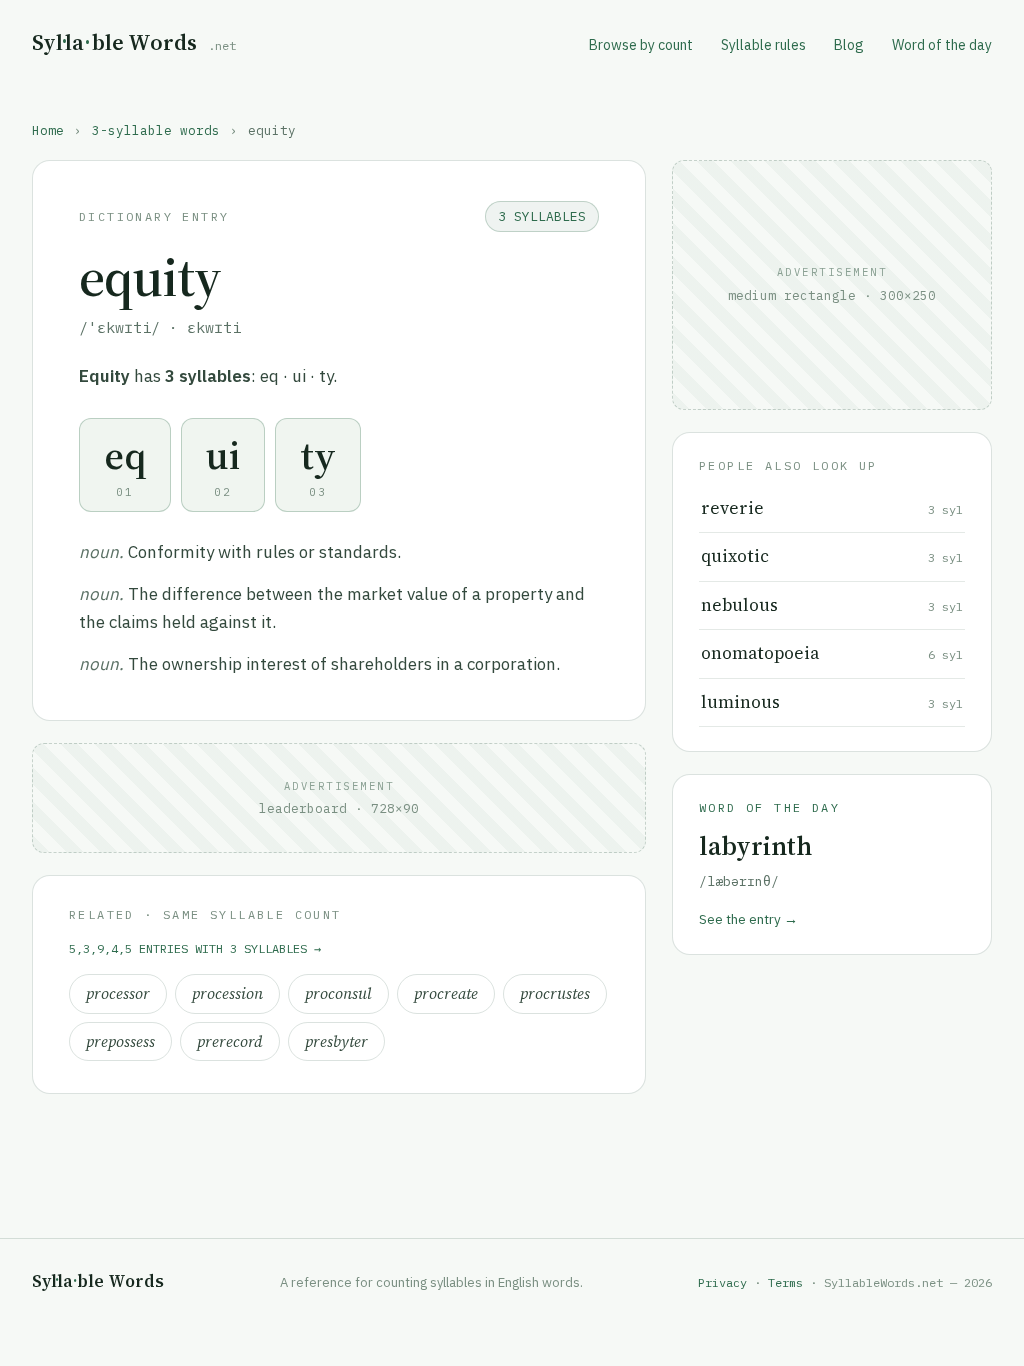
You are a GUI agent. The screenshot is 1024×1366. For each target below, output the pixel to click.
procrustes (555, 993)
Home (48, 130)
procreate (446, 993)
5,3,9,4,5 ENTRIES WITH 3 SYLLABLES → (195, 948)
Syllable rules (763, 45)
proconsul (338, 993)
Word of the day (942, 45)
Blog (849, 45)
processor (118, 993)
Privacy (722, 1282)
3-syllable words (156, 130)
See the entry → (748, 919)
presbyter (336, 1041)
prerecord (230, 1041)
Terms (785, 1282)
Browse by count (641, 45)
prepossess (120, 1041)
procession (227, 993)
